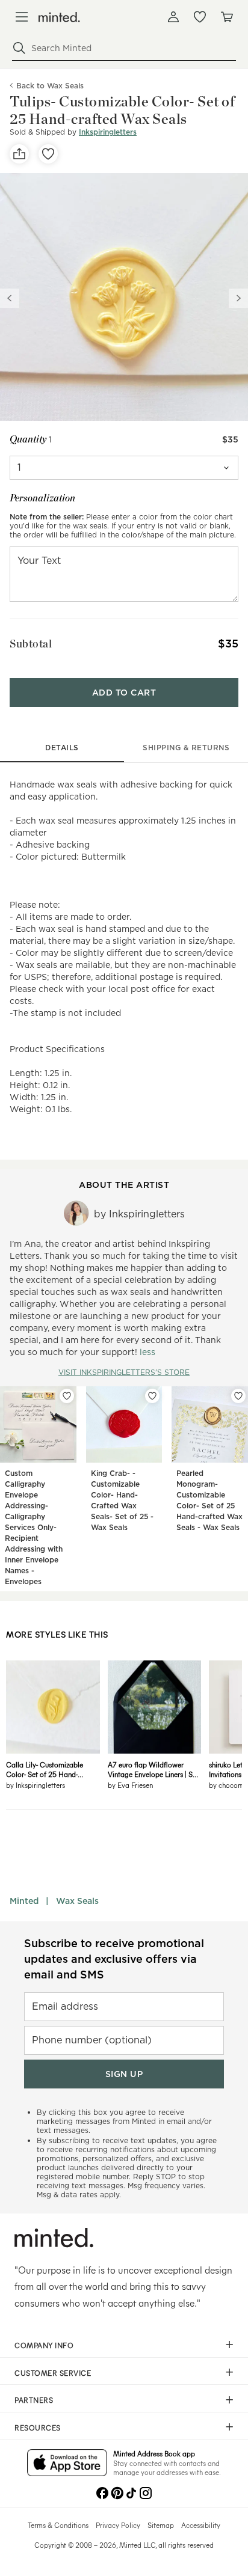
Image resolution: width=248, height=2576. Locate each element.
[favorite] (48, 154)
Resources (38, 2428)
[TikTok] (131, 2492)
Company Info (44, 2345)
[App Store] (67, 2464)
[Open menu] (22, 17)
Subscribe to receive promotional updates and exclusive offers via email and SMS (114, 1959)
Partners (34, 2400)
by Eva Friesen (130, 1785)
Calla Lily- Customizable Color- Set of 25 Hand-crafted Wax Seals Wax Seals (52, 1769)
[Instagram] (146, 2492)
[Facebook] (102, 2492)
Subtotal (31, 644)
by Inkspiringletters (36, 1785)
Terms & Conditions (58, 2525)
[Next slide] (238, 298)
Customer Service (53, 2373)
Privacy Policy (118, 2525)
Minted (24, 1901)
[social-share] (19, 154)
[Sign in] (173, 17)
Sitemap (161, 2525)
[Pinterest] (117, 2492)
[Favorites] (200, 17)
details (62, 748)
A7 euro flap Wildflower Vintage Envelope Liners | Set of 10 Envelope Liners (153, 1769)
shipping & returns (186, 748)
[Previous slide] (10, 298)
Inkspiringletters (108, 132)
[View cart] (226, 17)
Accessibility (201, 2525)
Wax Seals (77, 1901)
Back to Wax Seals (50, 86)
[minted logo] (59, 17)
